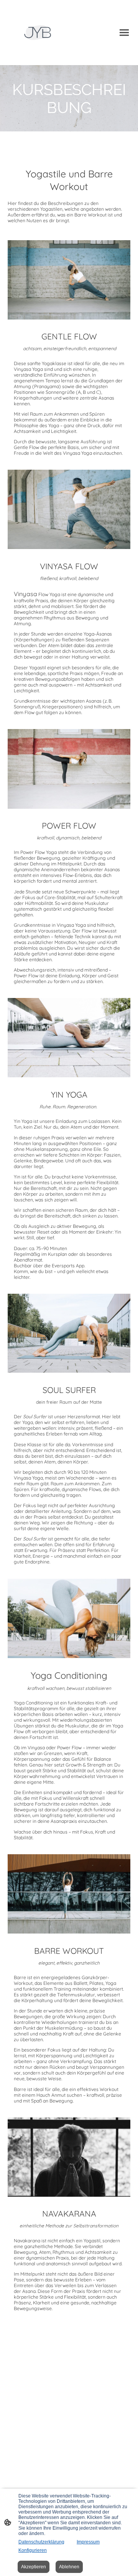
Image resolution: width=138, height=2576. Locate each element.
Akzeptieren (34, 2567)
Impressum (88, 2542)
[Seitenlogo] (38, 33)
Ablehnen (69, 2567)
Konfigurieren (33, 2550)
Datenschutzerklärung (41, 2542)
